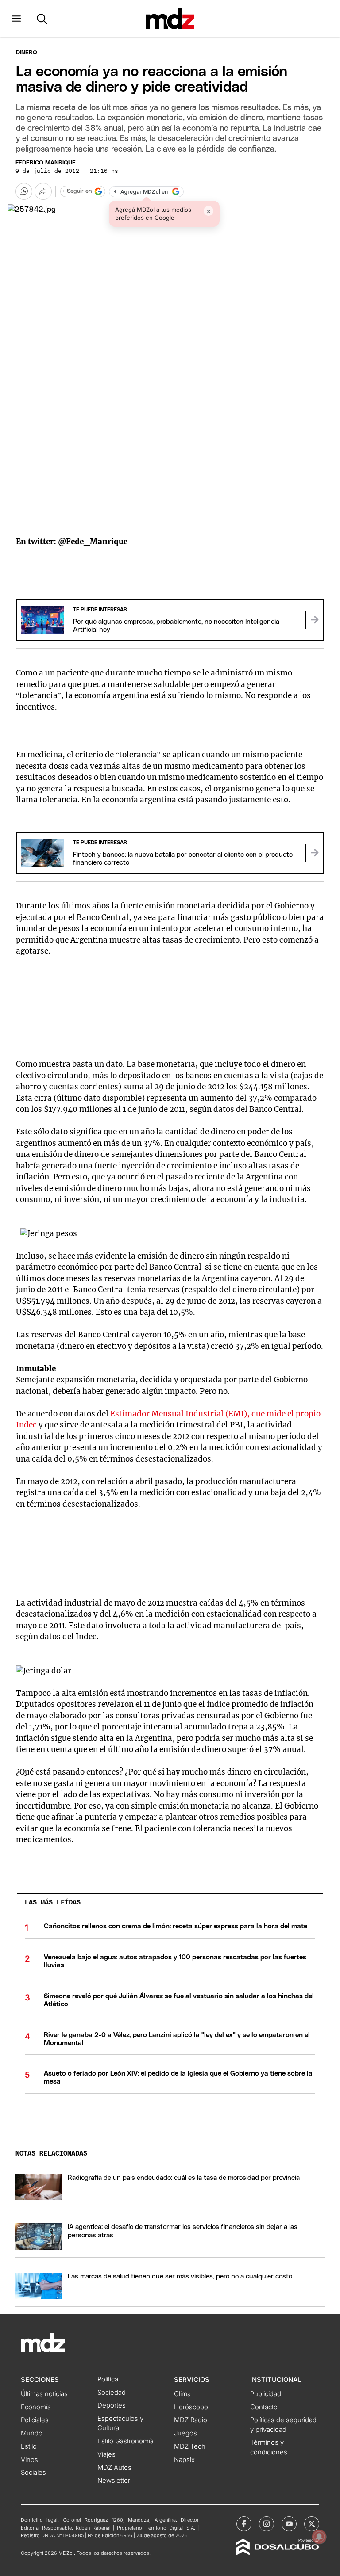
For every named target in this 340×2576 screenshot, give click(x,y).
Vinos (29, 2460)
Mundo (32, 2433)
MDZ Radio (191, 2420)
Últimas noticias (44, 2394)
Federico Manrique (46, 163)
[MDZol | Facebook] (244, 2524)
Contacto (264, 2407)
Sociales (33, 2473)
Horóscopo (191, 2407)
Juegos (185, 2433)
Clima (182, 2394)
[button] (16, 19)
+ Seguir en (77, 191)
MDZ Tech (190, 2446)
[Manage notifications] (319, 2537)
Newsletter (114, 2481)
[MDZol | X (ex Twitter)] (312, 2524)
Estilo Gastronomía (126, 2441)
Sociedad (112, 2393)
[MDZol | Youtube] (289, 2524)
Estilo (29, 2446)
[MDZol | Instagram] (267, 2524)
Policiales (35, 2420)
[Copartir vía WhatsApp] (24, 191)
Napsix (184, 2460)
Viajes (106, 2454)
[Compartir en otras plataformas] (43, 191)
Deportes (112, 2405)
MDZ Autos (114, 2468)
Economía (36, 2407)
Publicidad (266, 2394)
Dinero (27, 53)
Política (108, 2379)
